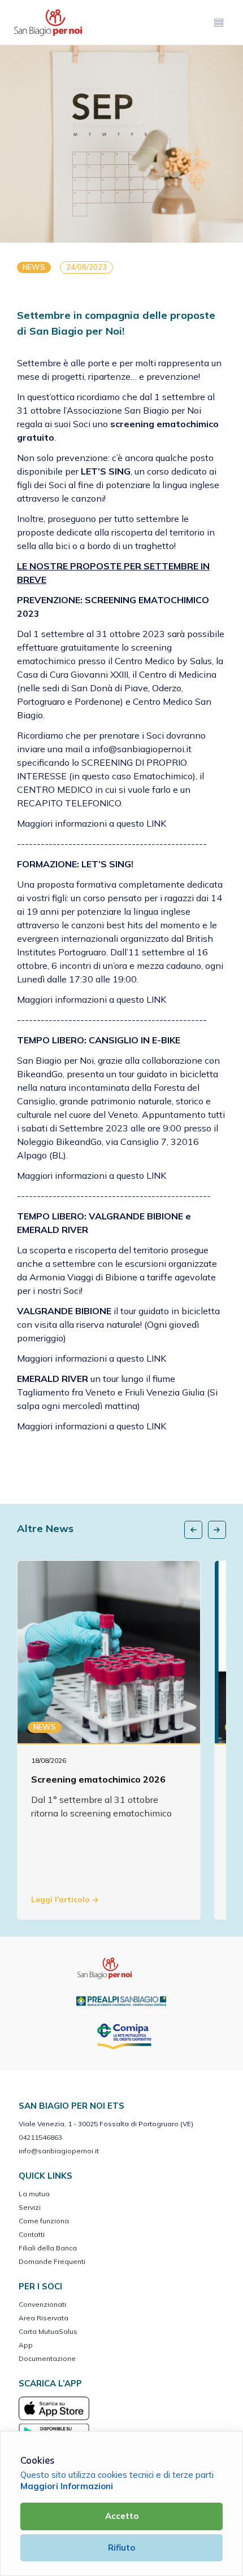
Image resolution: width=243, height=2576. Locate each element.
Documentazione (47, 2358)
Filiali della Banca (48, 2248)
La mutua (34, 2194)
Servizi (30, 2207)
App (26, 2345)
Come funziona (44, 2221)
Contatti (32, 2234)
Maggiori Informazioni (67, 2486)
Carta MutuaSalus (48, 2331)
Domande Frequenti (52, 2261)
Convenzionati (42, 2304)
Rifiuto (121, 2548)
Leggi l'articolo (62, 1899)
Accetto (122, 2516)
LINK (157, 823)
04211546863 (40, 2137)
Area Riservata (44, 2318)
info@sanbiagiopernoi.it (59, 2151)
